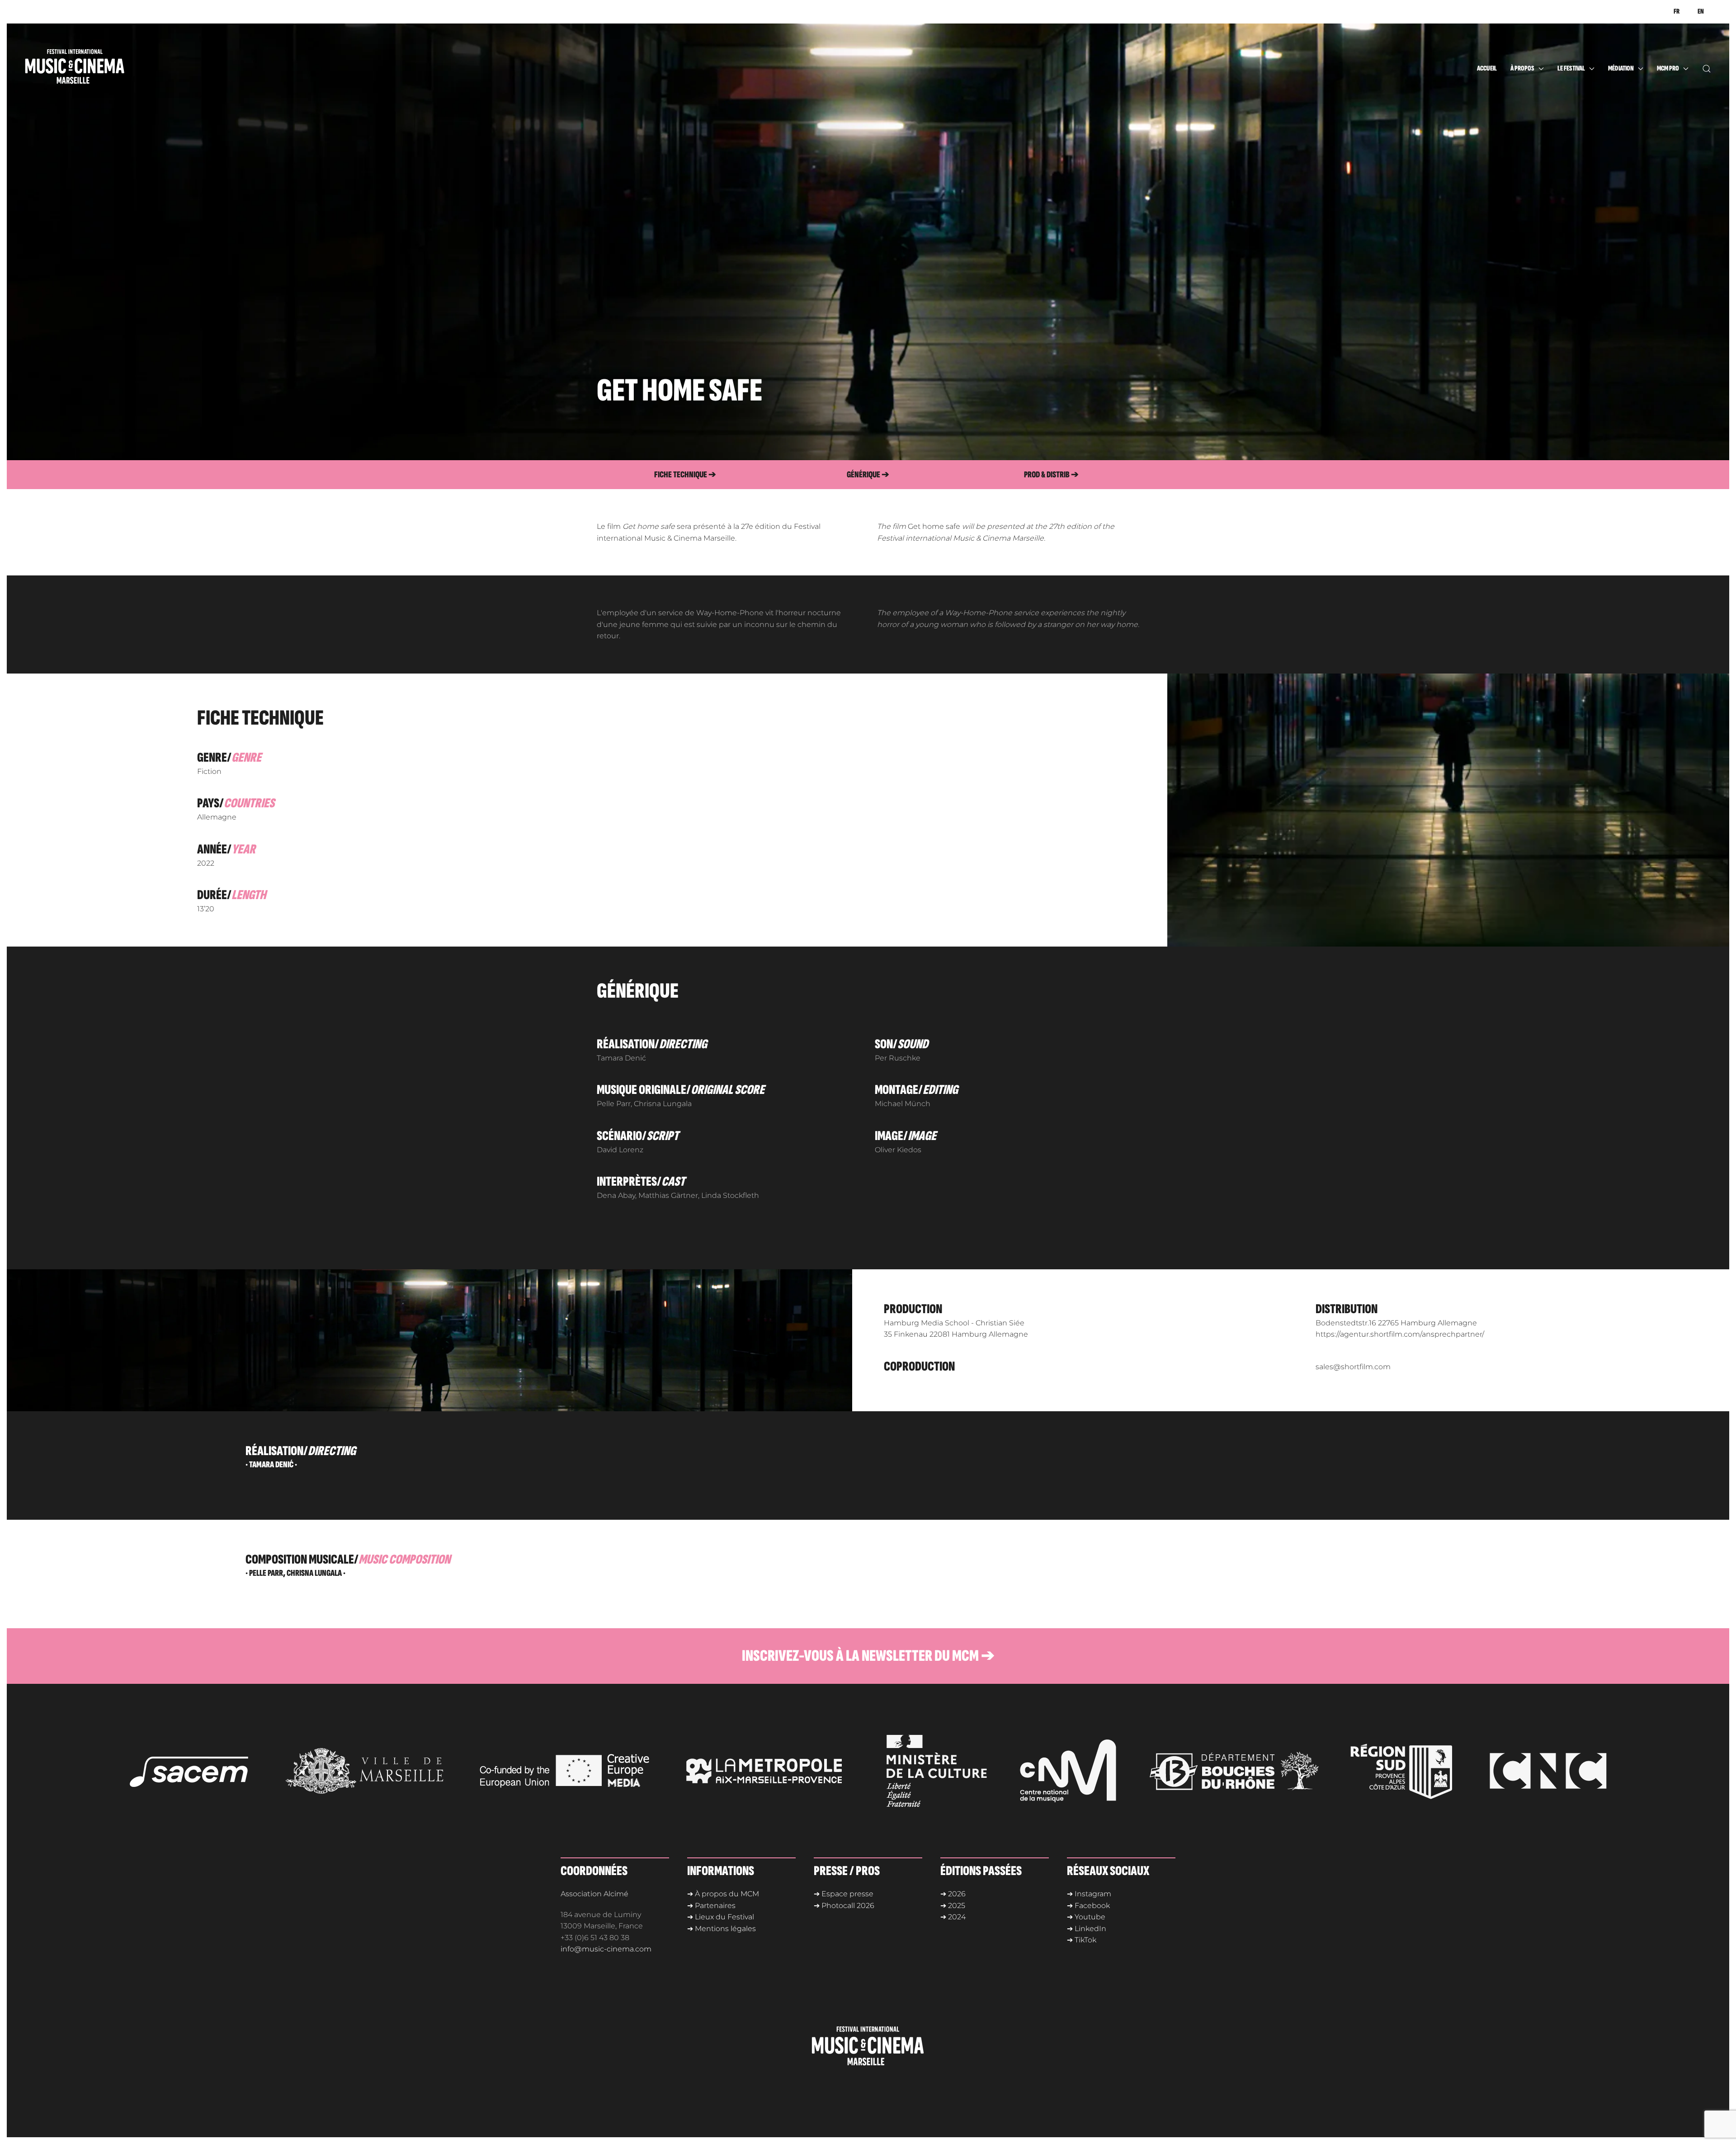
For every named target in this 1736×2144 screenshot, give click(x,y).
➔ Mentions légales (722, 1929)
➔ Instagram (1089, 1894)
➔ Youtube (1086, 1917)
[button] (1707, 69)
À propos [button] (1522, 68)
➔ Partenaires (711, 1906)
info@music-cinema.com (606, 1949)
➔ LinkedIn (1087, 1929)
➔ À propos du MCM (723, 1894)
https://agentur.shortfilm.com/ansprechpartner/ (1400, 1334)
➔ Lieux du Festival (721, 1917)
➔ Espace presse (844, 1894)
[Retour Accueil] (93, 69)
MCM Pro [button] (1668, 68)
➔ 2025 (953, 1906)
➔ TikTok (1082, 1940)
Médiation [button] (1621, 68)
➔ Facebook (1088, 1906)
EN (1701, 12)
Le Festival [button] (1571, 68)
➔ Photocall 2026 (844, 1906)
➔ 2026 (953, 1894)
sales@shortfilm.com (1353, 1367)
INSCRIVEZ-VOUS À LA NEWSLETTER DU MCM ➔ (868, 1656)
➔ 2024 (953, 1917)
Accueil (1487, 68)
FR (1677, 12)
